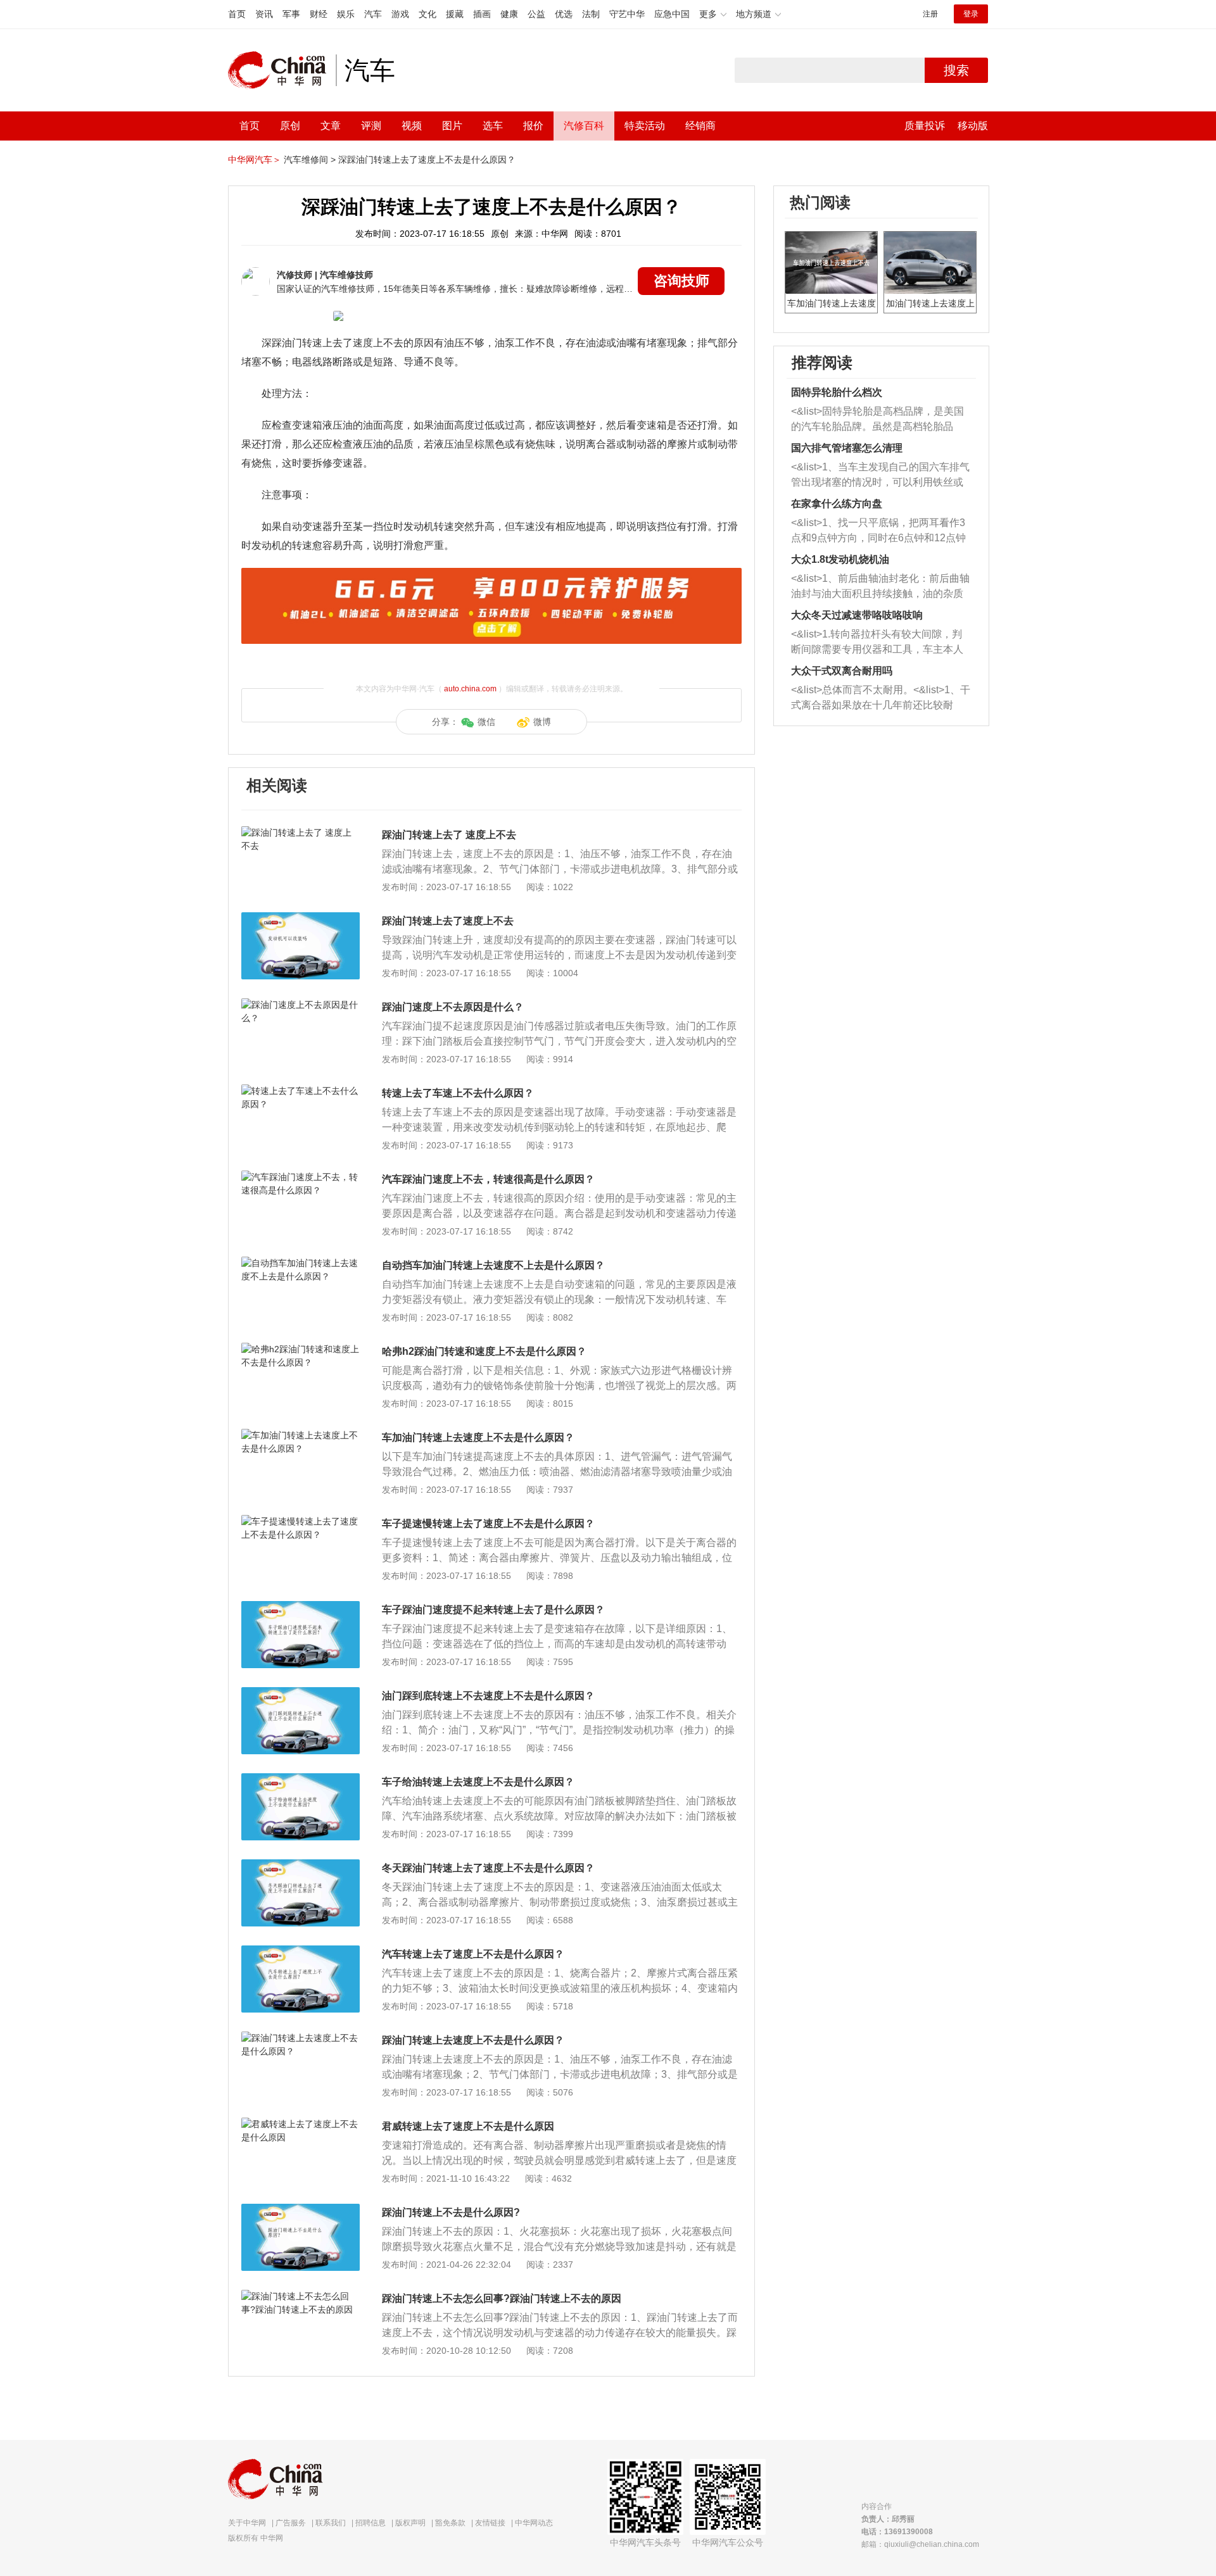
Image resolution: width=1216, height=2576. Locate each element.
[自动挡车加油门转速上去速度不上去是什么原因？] (301, 1263)
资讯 (264, 14)
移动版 (973, 126)
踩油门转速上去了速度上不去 (448, 921)
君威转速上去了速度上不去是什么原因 (468, 2126)
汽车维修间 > (310, 160)
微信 (486, 722)
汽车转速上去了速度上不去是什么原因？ (473, 1954)
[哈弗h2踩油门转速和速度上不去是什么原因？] (301, 1349)
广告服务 (291, 2523)
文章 (331, 126)
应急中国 (672, 14)
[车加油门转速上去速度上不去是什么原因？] (301, 1435)
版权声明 (410, 2523)
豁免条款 (450, 2523)
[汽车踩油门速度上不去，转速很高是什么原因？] (301, 1177)
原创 (290, 126)
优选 (564, 14)
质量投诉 (925, 126)
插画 (482, 14)
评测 (371, 126)
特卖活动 (645, 126)
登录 (971, 14)
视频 (412, 126)
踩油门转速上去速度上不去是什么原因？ (473, 2040)
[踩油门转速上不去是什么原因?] (301, 2210)
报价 (533, 126)
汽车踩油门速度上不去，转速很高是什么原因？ (488, 1179)
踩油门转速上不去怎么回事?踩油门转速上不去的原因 (502, 2298)
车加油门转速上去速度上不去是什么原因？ (478, 1437)
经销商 (700, 126)
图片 (452, 126)
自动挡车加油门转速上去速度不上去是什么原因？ (493, 1265)
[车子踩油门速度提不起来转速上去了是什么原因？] (301, 1607)
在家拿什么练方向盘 (837, 504)
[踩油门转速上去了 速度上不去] (301, 832)
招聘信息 (370, 2523)
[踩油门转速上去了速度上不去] (301, 919)
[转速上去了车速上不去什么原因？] (301, 1091)
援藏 (455, 14)
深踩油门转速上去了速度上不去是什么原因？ (427, 160)
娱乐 (346, 14)
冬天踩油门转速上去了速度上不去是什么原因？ (488, 1868)
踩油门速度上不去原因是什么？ (453, 1007)
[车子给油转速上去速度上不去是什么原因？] (301, 1780)
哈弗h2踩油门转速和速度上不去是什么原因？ (484, 1351)
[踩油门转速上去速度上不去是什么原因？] (301, 2038)
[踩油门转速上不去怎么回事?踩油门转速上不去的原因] (301, 2296)
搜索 (956, 70)
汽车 (373, 14)
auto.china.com (470, 689)
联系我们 (331, 2523)
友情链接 (490, 2523)
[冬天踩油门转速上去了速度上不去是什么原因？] (301, 1866)
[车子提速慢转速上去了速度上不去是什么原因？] (301, 1521)
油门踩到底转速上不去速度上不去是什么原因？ (488, 1696)
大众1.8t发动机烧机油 (840, 559)
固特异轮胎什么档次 (837, 392)
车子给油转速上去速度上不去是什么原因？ (478, 1782)
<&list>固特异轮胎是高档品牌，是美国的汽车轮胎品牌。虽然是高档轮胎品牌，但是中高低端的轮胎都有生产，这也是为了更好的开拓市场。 (877, 420)
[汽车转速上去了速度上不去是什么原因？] (301, 1952)
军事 (291, 14)
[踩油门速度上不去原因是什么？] (301, 1005)
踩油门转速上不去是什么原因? (451, 2212)
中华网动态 (534, 2523)
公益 (536, 14)
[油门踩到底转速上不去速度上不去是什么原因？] (301, 1693)
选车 (493, 126)
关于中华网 (247, 2523)
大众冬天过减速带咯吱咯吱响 (857, 615)
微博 (542, 722)
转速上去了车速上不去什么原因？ (458, 1093)
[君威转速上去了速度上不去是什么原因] (301, 2124)
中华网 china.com (282, 70)
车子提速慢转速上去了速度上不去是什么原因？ (488, 1524)
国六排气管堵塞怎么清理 (847, 448)
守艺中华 (627, 14)
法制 (591, 14)
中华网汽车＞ (255, 160)
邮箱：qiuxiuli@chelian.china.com (920, 2544)
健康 (509, 14)
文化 (427, 14)
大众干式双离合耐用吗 (842, 671)
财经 (319, 14)
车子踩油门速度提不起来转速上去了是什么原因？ (493, 1610)
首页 (237, 14)
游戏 (400, 14)
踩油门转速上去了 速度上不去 (449, 835)
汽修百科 (584, 126)
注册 (930, 14)
